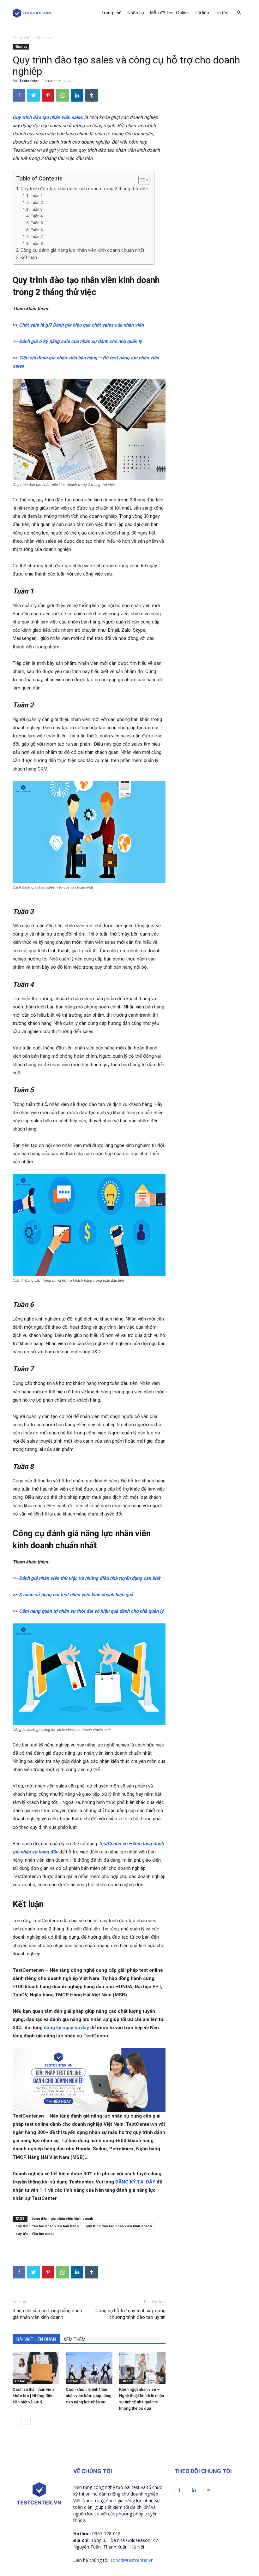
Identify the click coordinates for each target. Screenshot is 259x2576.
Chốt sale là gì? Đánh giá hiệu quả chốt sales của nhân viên (81, 325)
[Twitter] (33, 95)
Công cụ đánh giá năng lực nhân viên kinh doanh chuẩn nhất (82, 250)
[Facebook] (19, 95)
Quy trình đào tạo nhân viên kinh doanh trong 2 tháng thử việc (84, 189)
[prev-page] (17, 2421)
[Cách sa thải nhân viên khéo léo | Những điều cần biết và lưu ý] (36, 2368)
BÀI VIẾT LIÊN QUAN (36, 2339)
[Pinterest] (48, 95)
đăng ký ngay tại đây (66, 2028)
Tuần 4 (37, 216)
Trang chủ (111, 13)
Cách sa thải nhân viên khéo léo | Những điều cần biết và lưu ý (33, 2396)
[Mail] (208, 2490)
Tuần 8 (37, 243)
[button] (239, 13)
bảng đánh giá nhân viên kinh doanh (62, 2219)
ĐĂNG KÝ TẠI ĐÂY (135, 2182)
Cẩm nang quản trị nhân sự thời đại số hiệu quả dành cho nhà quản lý (91, 1611)
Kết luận (29, 257)
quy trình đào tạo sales (35, 2234)
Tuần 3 (37, 209)
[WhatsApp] (63, 95)
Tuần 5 (37, 223)
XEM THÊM (75, 2339)
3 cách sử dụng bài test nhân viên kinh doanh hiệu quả (76, 1595)
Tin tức (222, 13)
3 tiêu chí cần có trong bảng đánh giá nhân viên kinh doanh (47, 2314)
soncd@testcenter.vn (132, 2560)
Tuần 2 (37, 202)
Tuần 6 (37, 230)
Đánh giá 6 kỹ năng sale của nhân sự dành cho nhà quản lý (81, 341)
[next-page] (27, 2421)
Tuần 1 (37, 195)
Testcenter (29, 81)
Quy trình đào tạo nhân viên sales (48, 117)
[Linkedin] (77, 95)
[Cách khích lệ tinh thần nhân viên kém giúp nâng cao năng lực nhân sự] (89, 2368)
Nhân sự (136, 13)
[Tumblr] (92, 95)
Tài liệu (202, 13)
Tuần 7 (37, 236)
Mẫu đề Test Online (169, 13)
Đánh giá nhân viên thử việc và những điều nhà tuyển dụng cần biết (90, 1578)
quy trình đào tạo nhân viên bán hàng (47, 2226)
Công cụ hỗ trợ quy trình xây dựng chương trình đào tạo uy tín (130, 2314)
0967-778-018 (106, 2534)
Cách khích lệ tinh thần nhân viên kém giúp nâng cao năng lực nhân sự (89, 2396)
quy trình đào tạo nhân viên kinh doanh (119, 2226)
